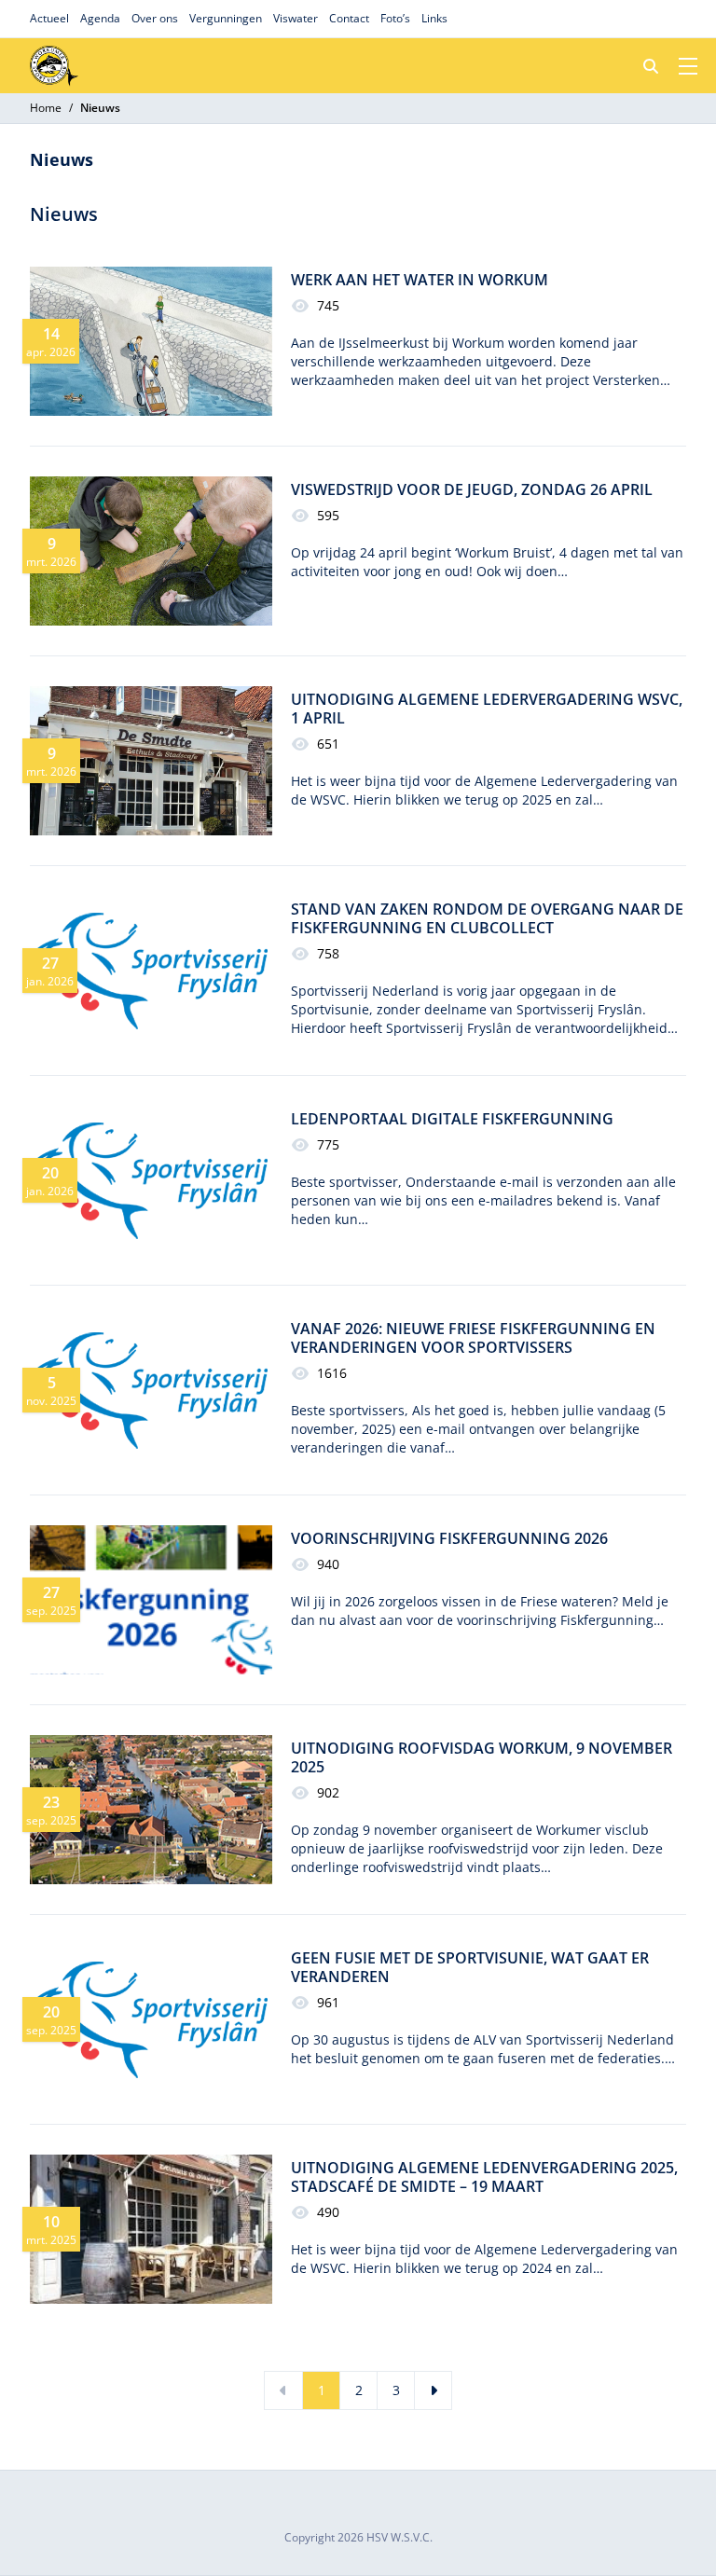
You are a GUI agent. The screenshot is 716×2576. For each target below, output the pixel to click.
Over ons (155, 18)
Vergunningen (226, 18)
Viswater (296, 18)
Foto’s (395, 18)
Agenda (100, 18)
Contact (349, 18)
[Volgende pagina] (433, 2390)
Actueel (49, 18)
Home (46, 108)
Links (434, 18)
